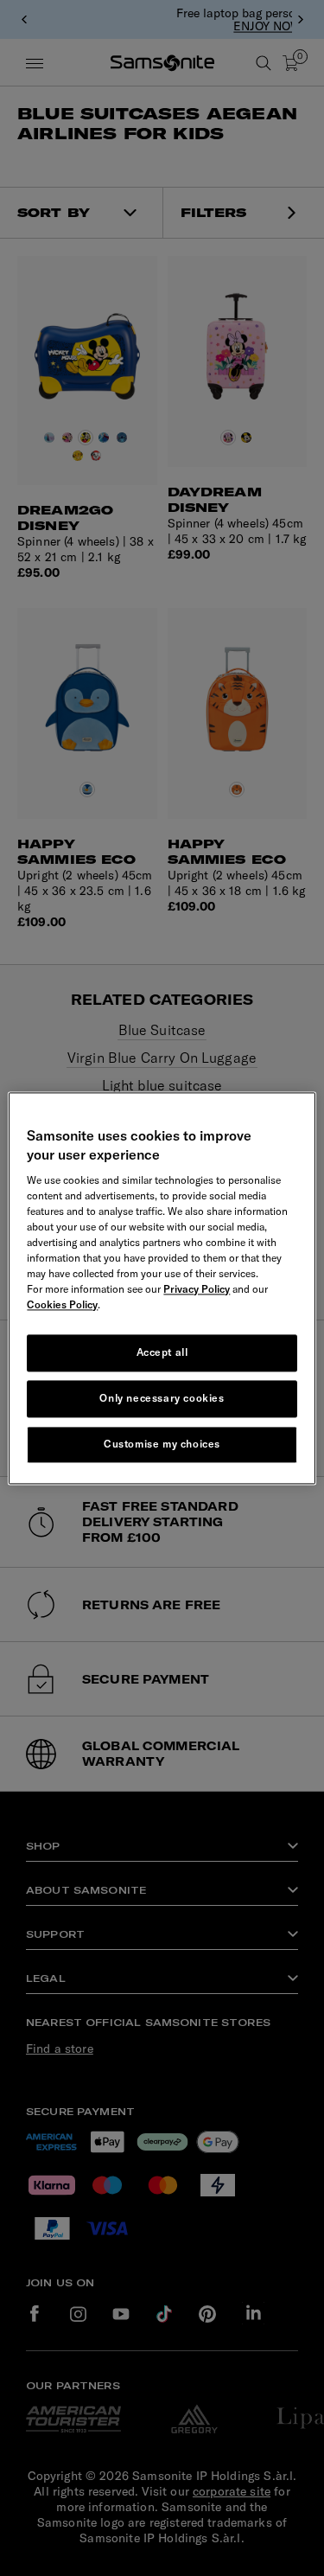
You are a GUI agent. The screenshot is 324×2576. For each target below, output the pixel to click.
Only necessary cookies (162, 1398)
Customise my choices (162, 1444)
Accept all (162, 1353)
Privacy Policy (197, 1290)
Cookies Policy (62, 1305)
